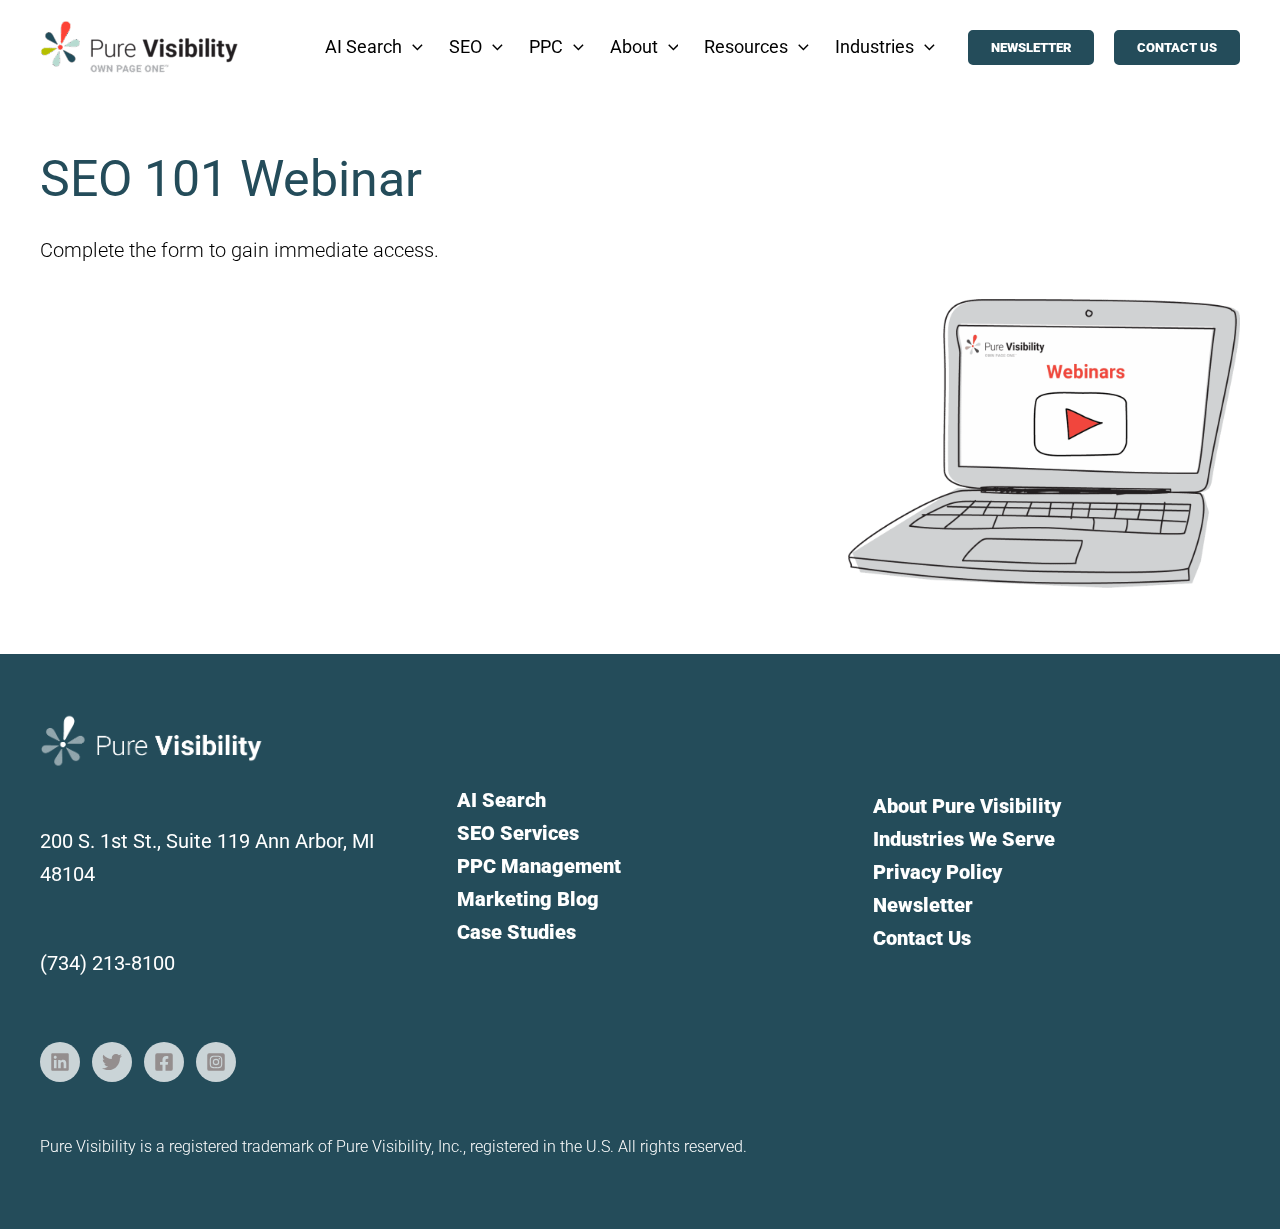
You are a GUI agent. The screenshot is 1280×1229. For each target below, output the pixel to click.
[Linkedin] (60, 1062)
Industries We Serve (964, 839)
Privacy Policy (937, 872)
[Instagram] (216, 1062)
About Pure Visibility (967, 806)
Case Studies (516, 932)
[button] (412, 47)
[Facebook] (164, 1062)
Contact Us (922, 938)
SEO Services (518, 833)
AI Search (501, 800)
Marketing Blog (528, 899)
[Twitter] (112, 1062)
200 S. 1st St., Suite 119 (147, 841)
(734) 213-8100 (107, 963)
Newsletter (923, 905)
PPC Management (539, 866)
